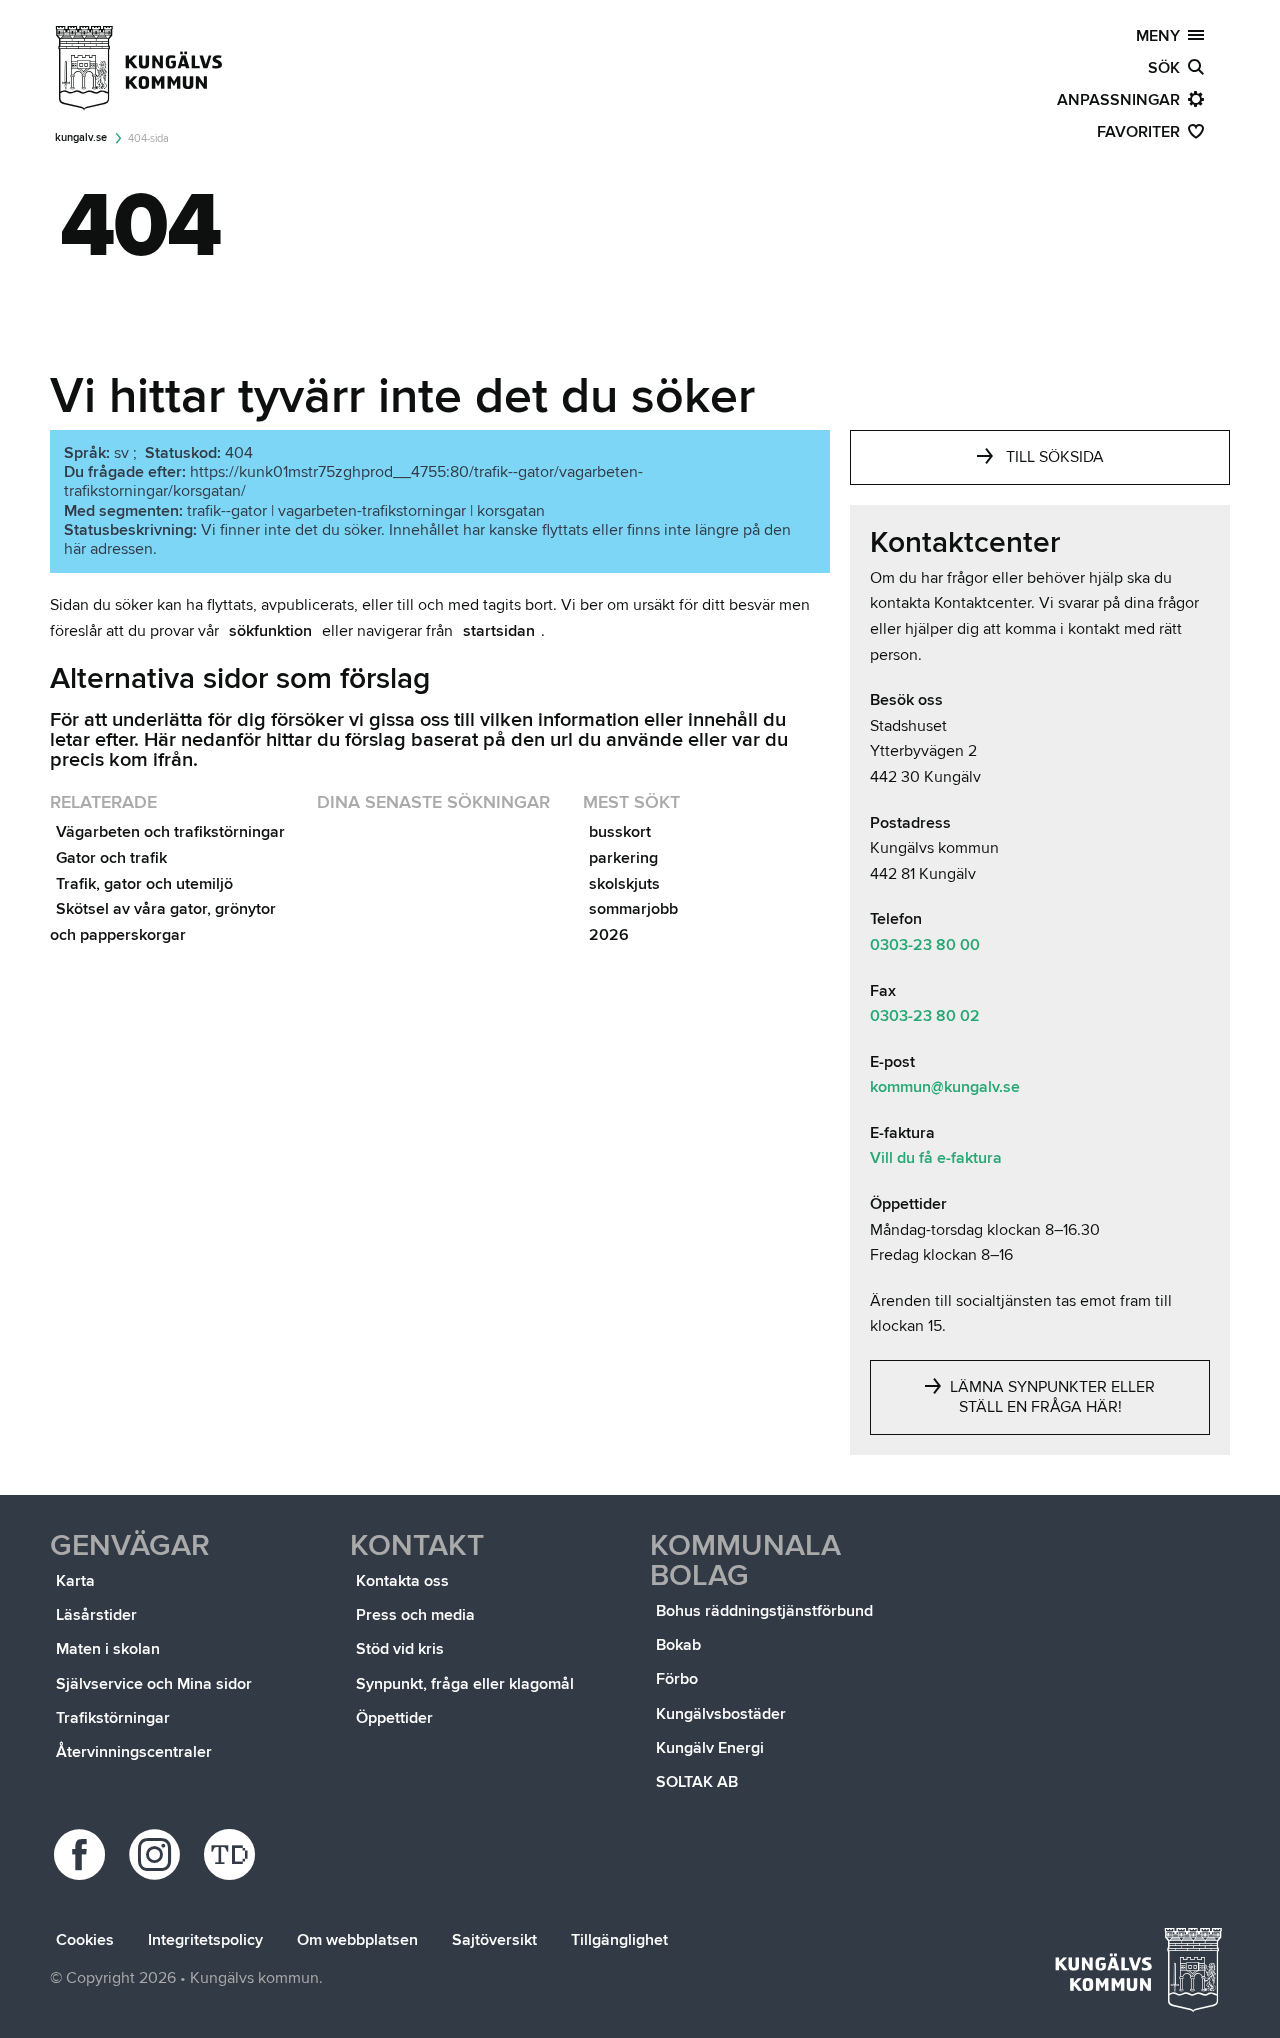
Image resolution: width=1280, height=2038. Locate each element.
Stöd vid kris (400, 1649)
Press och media (415, 1615)
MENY (1162, 36)
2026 (609, 935)
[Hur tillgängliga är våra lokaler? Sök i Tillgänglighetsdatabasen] (232, 1854)
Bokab (678, 1645)
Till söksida (1055, 457)
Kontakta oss (402, 1581)
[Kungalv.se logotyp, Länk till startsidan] (140, 68)
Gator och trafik (111, 858)
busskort (620, 832)
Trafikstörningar (113, 1718)
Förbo (677, 1679)
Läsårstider (96, 1615)
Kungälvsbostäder (721, 1714)
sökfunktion (270, 631)
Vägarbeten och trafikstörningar (170, 832)
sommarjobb (633, 909)
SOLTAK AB (697, 1782)
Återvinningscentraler (134, 1752)
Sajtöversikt (494, 1940)
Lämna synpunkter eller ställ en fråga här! (1050, 1397)
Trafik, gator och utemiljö (144, 884)
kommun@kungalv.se (945, 1087)
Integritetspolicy (205, 1940)
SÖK (1168, 68)
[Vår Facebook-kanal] (82, 1854)
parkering (623, 858)
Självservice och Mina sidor (154, 1684)
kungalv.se (81, 137)
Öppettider (394, 1718)
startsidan (499, 631)
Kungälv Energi (710, 1748)
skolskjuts (624, 884)
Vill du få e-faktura (936, 1158)
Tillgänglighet (619, 1940)
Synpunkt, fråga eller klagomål (465, 1684)
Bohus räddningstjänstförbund (764, 1611)
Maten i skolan (108, 1649)
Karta (75, 1581)
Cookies (85, 1940)
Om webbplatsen (357, 1940)
